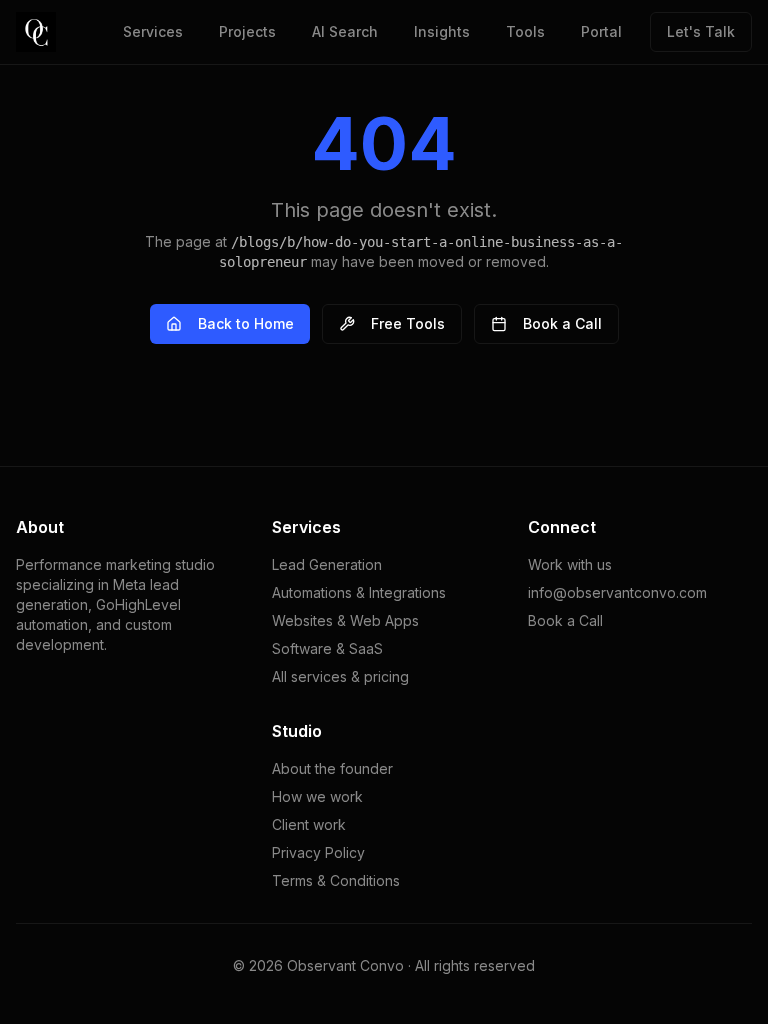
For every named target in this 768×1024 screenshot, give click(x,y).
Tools (525, 31)
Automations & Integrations (359, 592)
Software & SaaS (327, 648)
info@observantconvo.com (617, 592)
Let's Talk (701, 31)
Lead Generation (327, 564)
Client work (309, 824)
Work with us (570, 564)
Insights (442, 31)
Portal (601, 31)
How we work (317, 796)
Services (153, 31)
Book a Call (562, 323)
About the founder (332, 768)
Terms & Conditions (336, 880)
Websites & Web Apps (345, 620)
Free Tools (408, 323)
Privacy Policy (318, 852)
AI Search (345, 31)
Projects (247, 31)
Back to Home (246, 323)
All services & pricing (340, 676)
